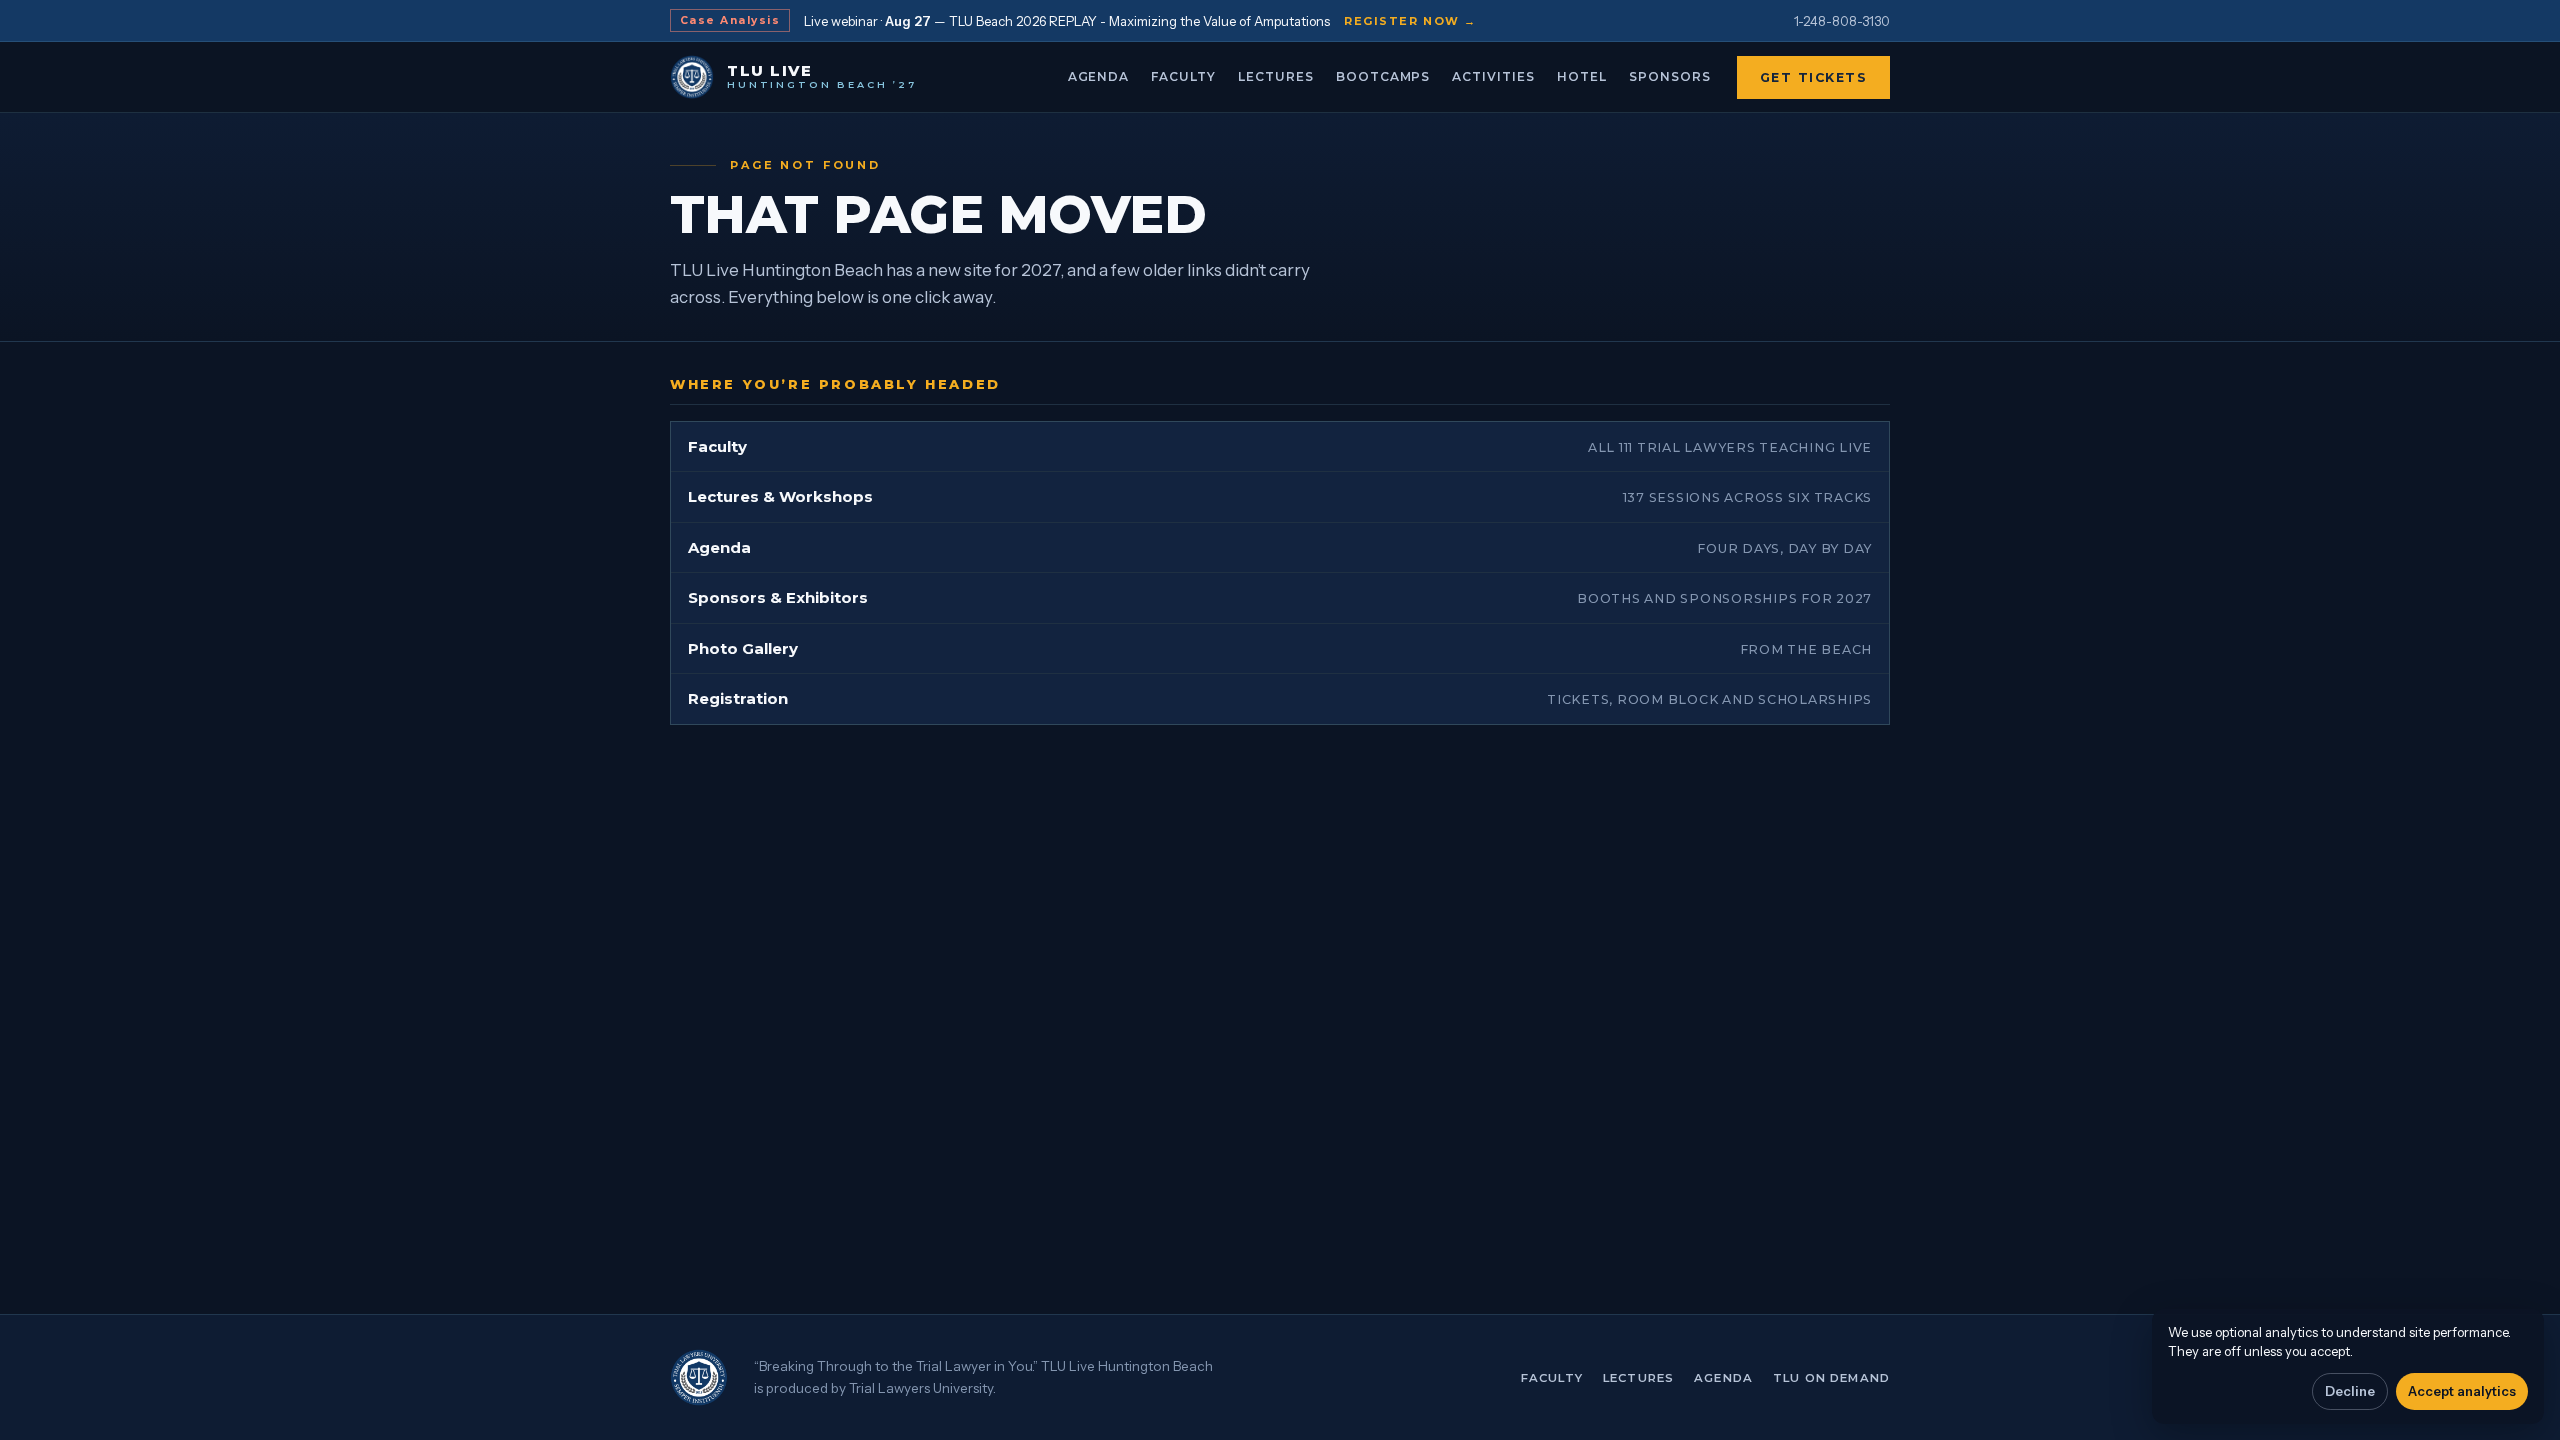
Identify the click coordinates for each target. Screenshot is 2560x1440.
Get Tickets (1814, 77)
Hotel (1582, 76)
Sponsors (1670, 76)
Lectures (1276, 76)
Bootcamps (1383, 76)
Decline (2350, 1391)
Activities (1493, 76)
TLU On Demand (1831, 1378)
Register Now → (1410, 21)
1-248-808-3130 (1842, 21)
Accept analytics (2462, 1391)
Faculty (1183, 76)
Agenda (1099, 76)
